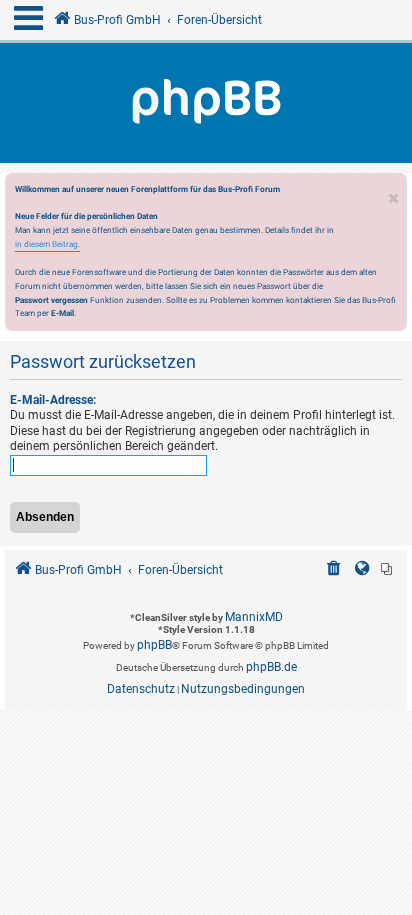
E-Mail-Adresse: (53, 400)
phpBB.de (271, 667)
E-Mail (62, 313)
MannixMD (254, 617)
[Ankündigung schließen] (394, 193)
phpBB (154, 645)
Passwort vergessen (51, 300)
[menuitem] (334, 570)
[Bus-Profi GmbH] (206, 103)
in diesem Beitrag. (47, 244)
